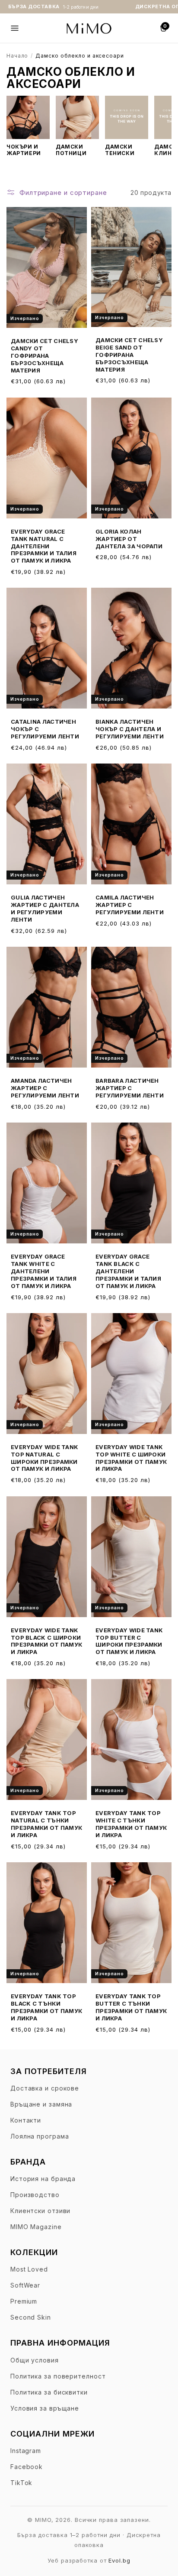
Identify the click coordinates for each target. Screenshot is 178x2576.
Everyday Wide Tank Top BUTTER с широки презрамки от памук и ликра (129, 1641)
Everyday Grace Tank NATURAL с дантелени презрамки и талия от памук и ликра (44, 546)
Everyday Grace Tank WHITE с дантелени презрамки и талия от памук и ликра (44, 1271)
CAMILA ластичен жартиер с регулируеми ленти (130, 905)
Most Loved (29, 2269)
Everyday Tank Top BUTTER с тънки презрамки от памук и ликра (131, 2007)
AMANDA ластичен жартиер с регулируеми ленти (45, 1088)
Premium (24, 2301)
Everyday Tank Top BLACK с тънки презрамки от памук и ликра (46, 2007)
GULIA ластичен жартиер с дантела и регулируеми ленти (45, 908)
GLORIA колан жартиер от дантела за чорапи (129, 539)
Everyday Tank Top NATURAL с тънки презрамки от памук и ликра (46, 1824)
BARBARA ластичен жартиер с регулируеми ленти (130, 1088)
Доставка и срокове (45, 2088)
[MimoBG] (89, 28)
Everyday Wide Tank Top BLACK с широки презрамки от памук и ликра (46, 1641)
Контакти (26, 2120)
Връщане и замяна (41, 2104)
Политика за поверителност (58, 2376)
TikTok (21, 2483)
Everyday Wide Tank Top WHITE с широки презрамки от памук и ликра (131, 1458)
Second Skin (31, 2317)
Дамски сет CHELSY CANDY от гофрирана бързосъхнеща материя (44, 356)
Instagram (26, 2451)
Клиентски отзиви (40, 2211)
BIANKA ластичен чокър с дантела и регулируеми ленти (130, 729)
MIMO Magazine (36, 2227)
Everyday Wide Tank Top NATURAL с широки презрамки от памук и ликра (44, 1458)
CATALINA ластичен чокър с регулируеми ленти (45, 729)
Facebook (27, 2467)
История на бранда (43, 2179)
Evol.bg (119, 2560)
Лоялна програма (40, 2136)
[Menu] (15, 28)
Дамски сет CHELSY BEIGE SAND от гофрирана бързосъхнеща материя (129, 355)
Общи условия (35, 2360)
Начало (17, 56)
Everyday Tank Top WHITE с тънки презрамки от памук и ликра (131, 1824)
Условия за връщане (45, 2408)
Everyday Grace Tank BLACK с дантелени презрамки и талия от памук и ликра (128, 1271)
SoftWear (25, 2285)
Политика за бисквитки (49, 2392)
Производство (35, 2195)
